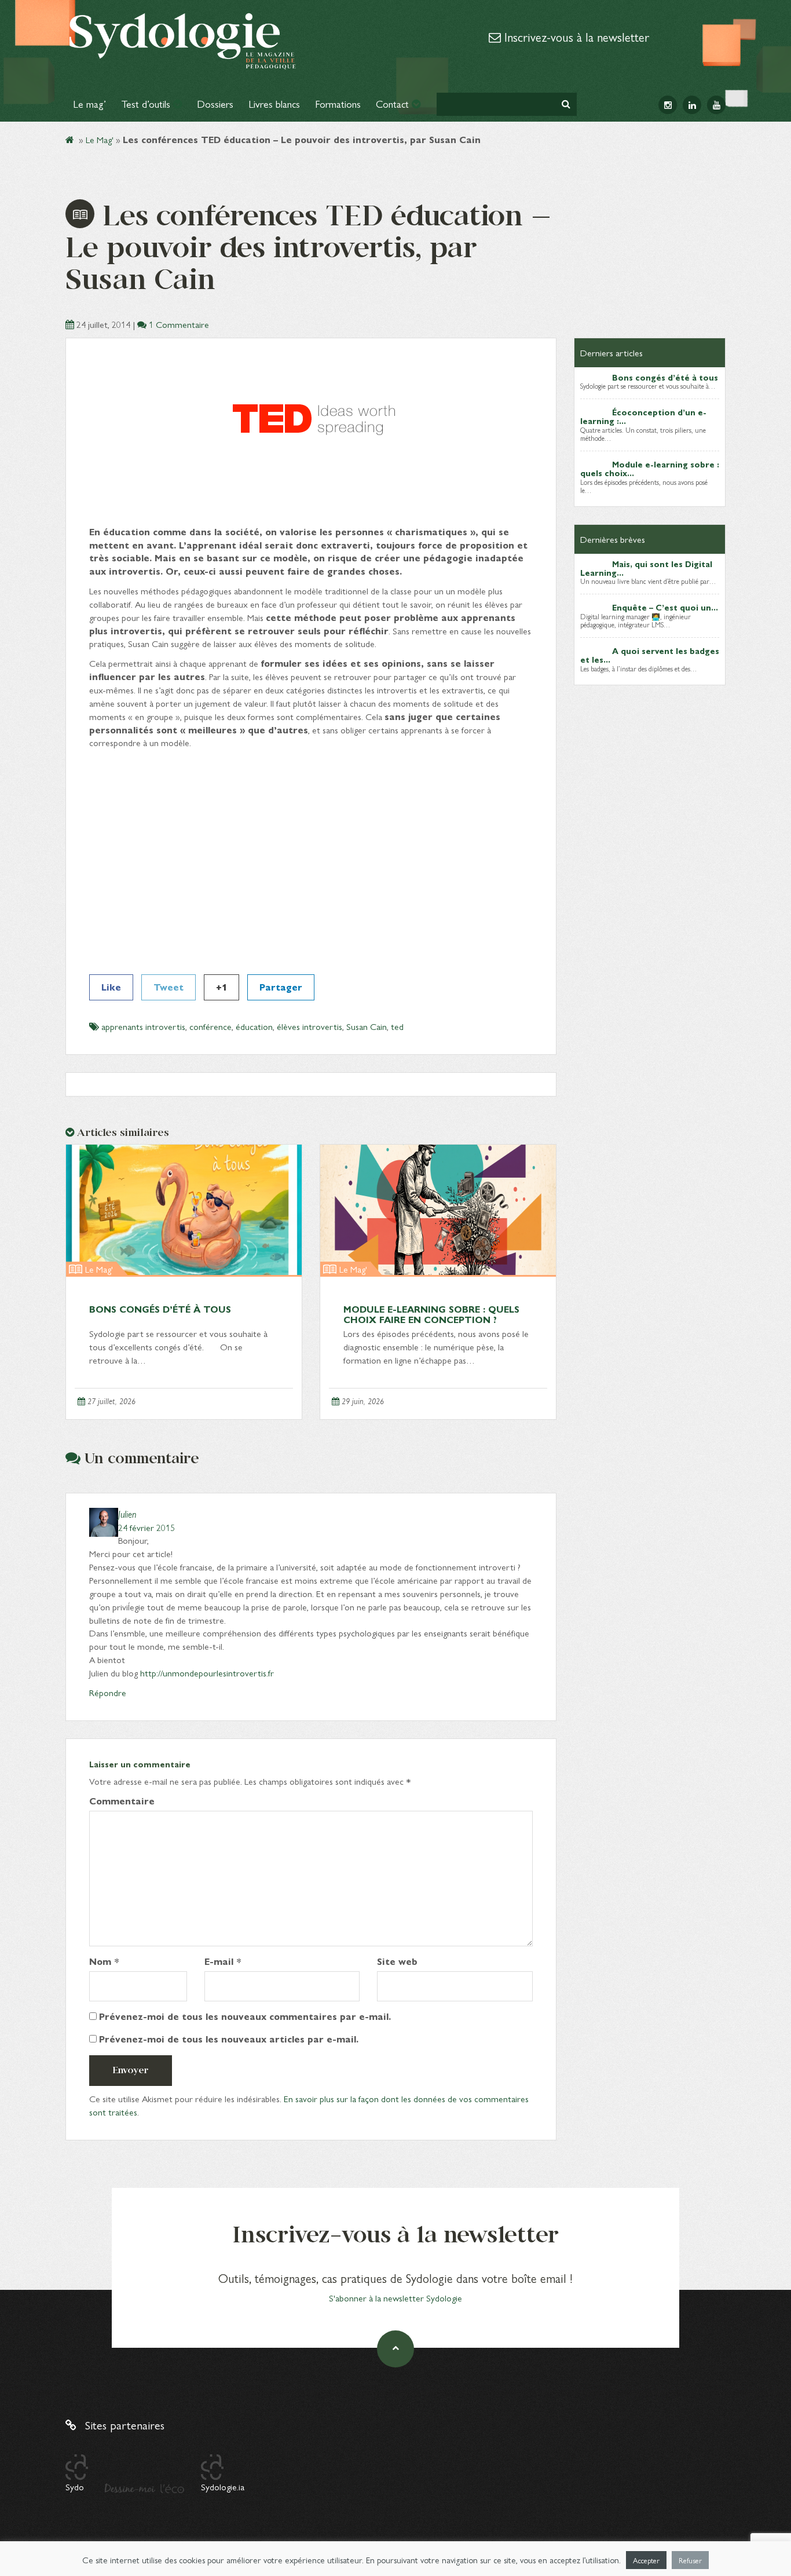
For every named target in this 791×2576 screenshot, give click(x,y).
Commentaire (122, 1801)
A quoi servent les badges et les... (650, 655)
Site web (397, 1961)
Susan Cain (367, 1026)
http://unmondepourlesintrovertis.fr (207, 1673)
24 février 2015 (147, 1527)
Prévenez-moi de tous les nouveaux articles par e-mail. (229, 2039)
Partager (281, 987)
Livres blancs (274, 103)
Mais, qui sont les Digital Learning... (646, 568)
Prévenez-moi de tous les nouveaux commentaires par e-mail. (245, 2016)
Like (111, 987)
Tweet (169, 987)
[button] (566, 104)
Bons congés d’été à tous (160, 1309)
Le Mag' (100, 139)
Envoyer (131, 2070)
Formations (338, 103)
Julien (127, 1514)
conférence (210, 1026)
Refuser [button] (690, 2560)
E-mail (223, 1961)
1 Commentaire (179, 324)
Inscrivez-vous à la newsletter (575, 36)
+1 (221, 987)
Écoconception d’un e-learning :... (643, 416)
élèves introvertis (310, 1026)
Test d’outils (147, 103)
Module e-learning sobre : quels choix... (650, 468)
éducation (254, 1026)
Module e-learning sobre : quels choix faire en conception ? (431, 1314)
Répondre (108, 1692)
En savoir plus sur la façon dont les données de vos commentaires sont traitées (309, 2105)
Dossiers (215, 103)
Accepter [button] (646, 2560)
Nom (104, 1961)
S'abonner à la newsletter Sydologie (395, 2298)
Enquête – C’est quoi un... (665, 607)
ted (397, 1026)
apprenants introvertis (143, 1026)
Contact (394, 103)
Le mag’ (89, 103)
